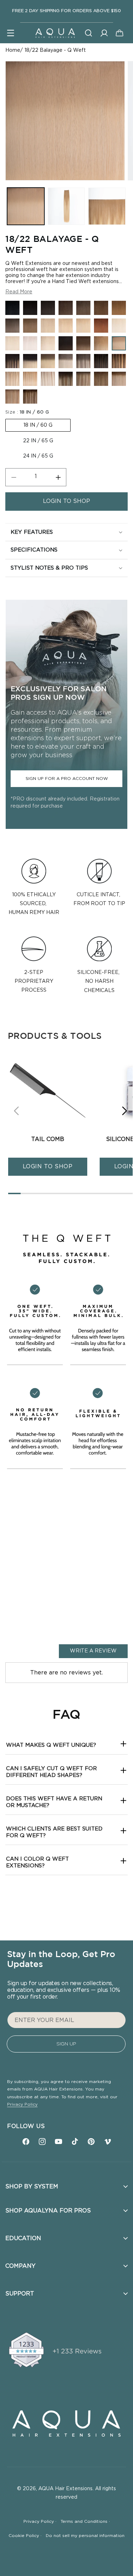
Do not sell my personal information (85, 2536)
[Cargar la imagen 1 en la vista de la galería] (26, 206)
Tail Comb (48, 1139)
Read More (19, 292)
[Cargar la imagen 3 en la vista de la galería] (107, 206)
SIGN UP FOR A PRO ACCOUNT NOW (67, 779)
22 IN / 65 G (38, 441)
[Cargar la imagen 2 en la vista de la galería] (66, 206)
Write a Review (93, 1651)
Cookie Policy (25, 2536)
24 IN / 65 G (38, 456)
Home (13, 50)
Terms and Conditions (85, 2521)
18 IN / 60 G (38, 425)
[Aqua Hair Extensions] (55, 33)
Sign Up (66, 2044)
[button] (11, 33)
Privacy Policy (22, 2104)
